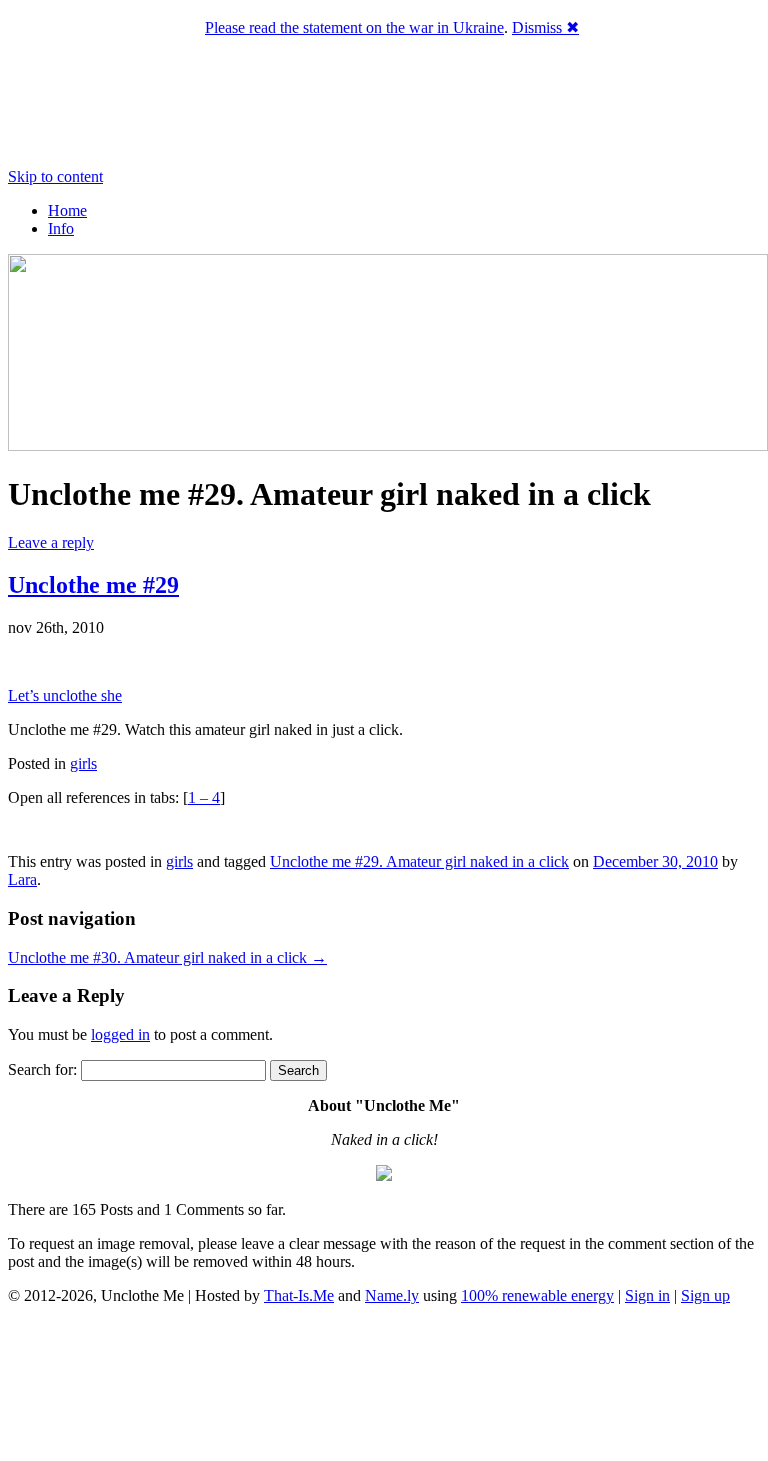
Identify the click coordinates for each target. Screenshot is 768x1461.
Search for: (42, 1069)
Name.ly (392, 1295)
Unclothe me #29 (93, 585)
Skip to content (55, 176)
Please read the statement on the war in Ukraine (354, 27)
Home (67, 210)
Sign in (647, 1295)
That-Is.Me (299, 1295)
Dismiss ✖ (545, 27)
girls (83, 763)
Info (61, 228)
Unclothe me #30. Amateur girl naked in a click (167, 957)
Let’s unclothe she (65, 695)
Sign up (705, 1295)
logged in (120, 1034)
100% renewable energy (537, 1295)
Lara (22, 879)
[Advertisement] (384, 1386)
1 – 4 (204, 797)
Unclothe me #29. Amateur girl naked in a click (419, 861)
